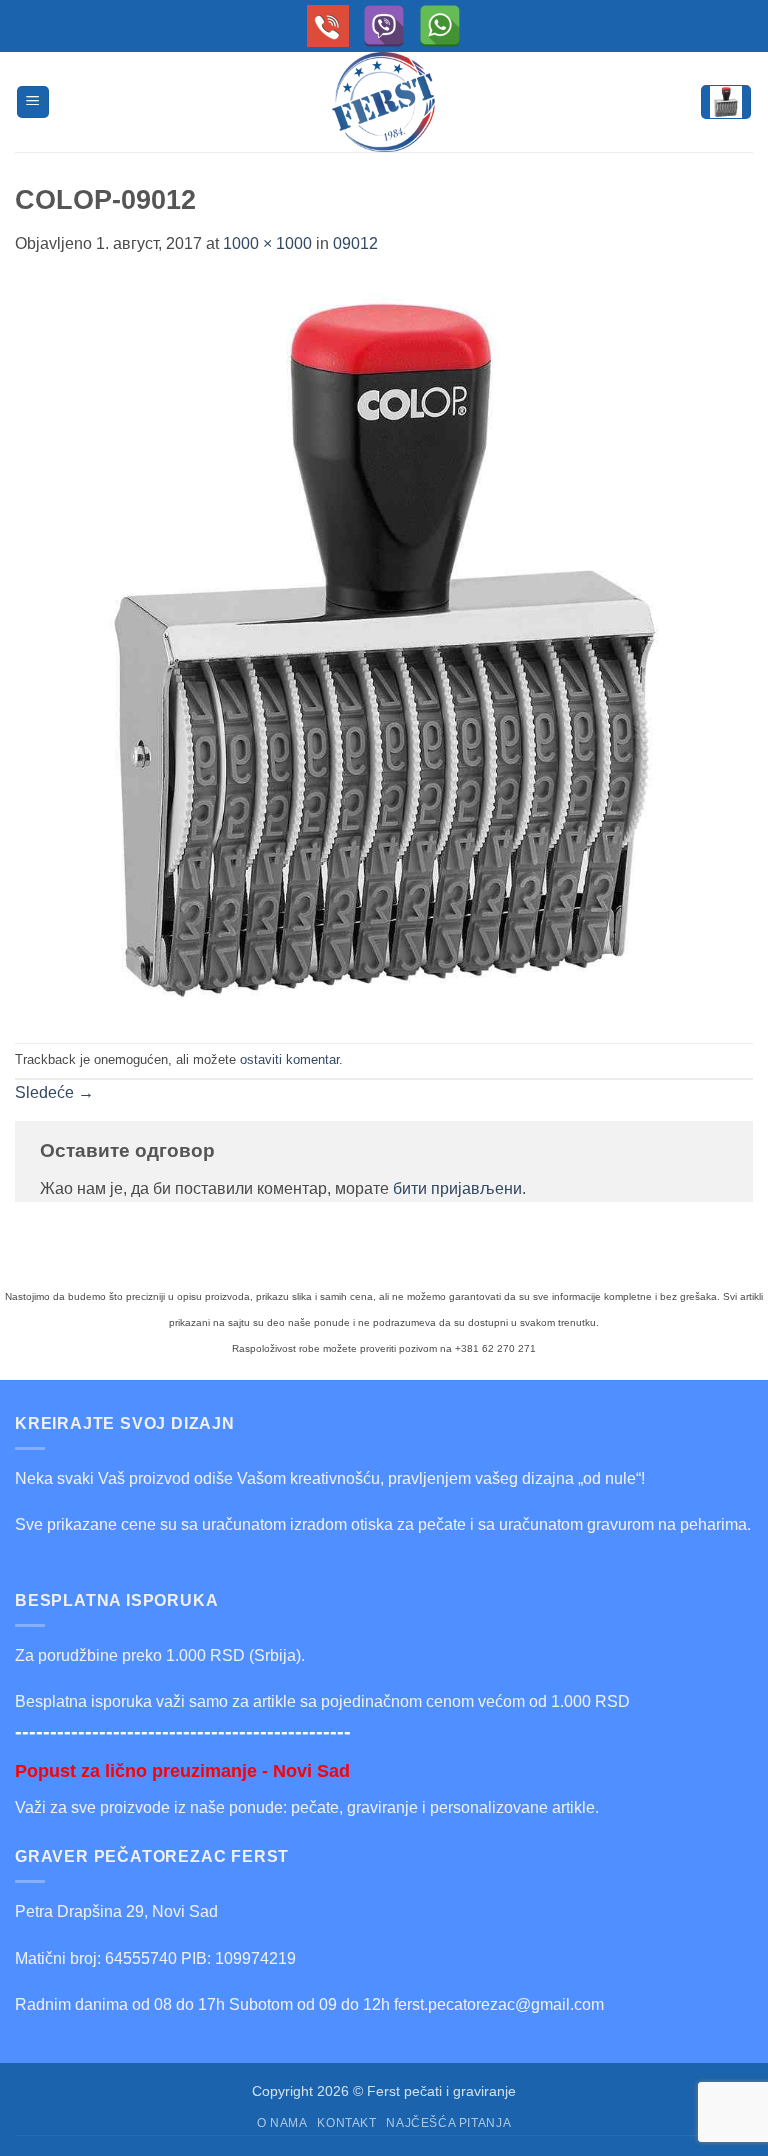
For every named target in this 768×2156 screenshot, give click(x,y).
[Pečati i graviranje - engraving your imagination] (384, 102)
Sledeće (54, 1092)
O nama (282, 2123)
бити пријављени (457, 1188)
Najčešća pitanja (448, 2123)
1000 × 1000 (267, 243)
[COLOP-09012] (384, 648)
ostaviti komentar (289, 1059)
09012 (355, 243)
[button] (33, 102)
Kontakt (346, 2123)
